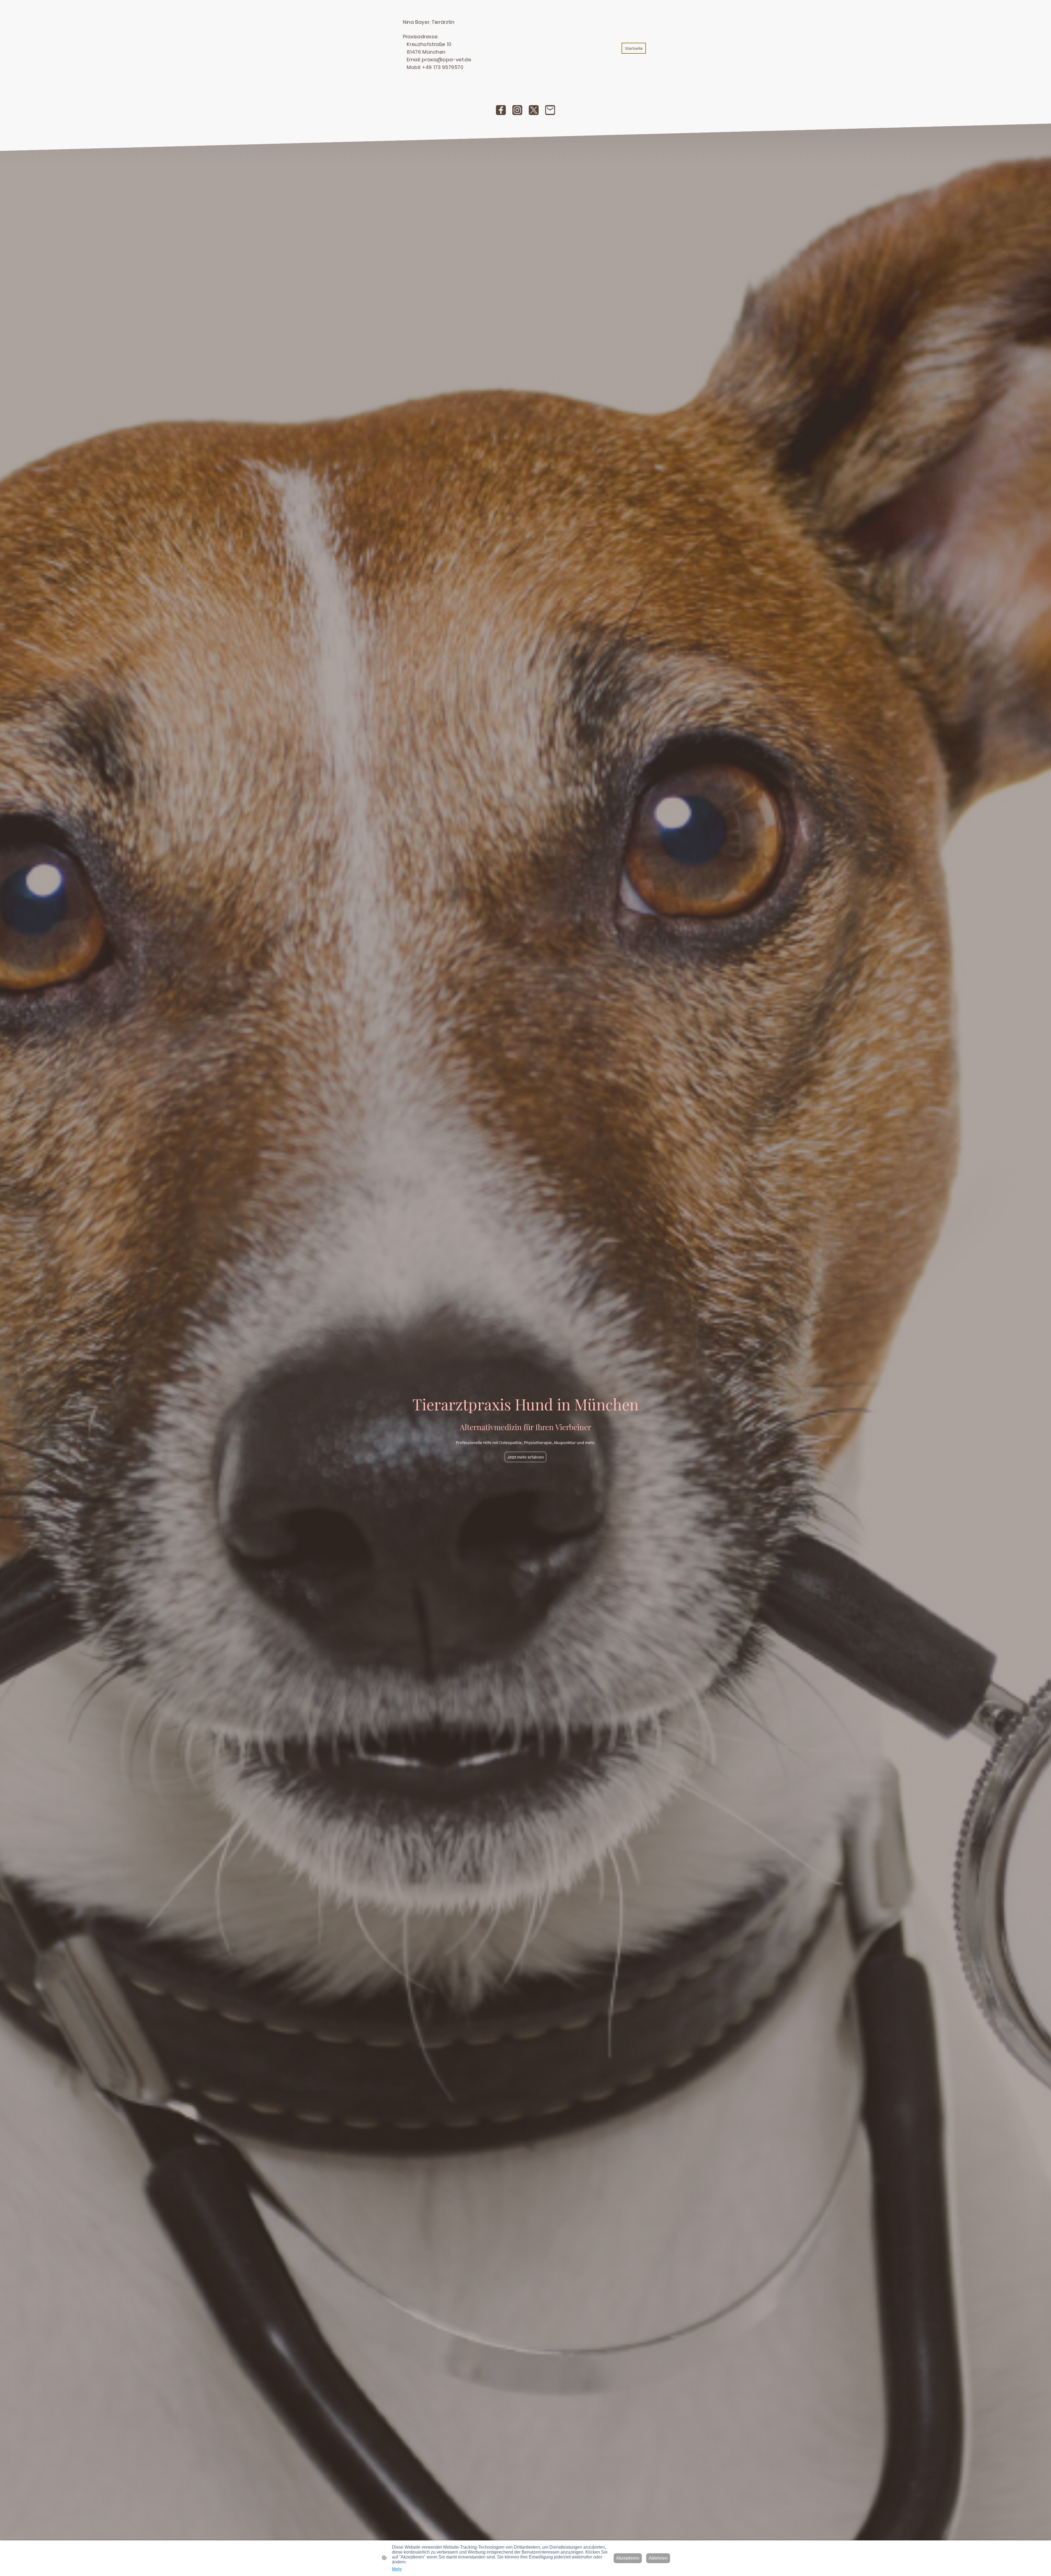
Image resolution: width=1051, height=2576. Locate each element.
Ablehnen (658, 2558)
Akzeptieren (628, 2558)
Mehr (397, 2569)
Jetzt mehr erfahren (525, 1457)
